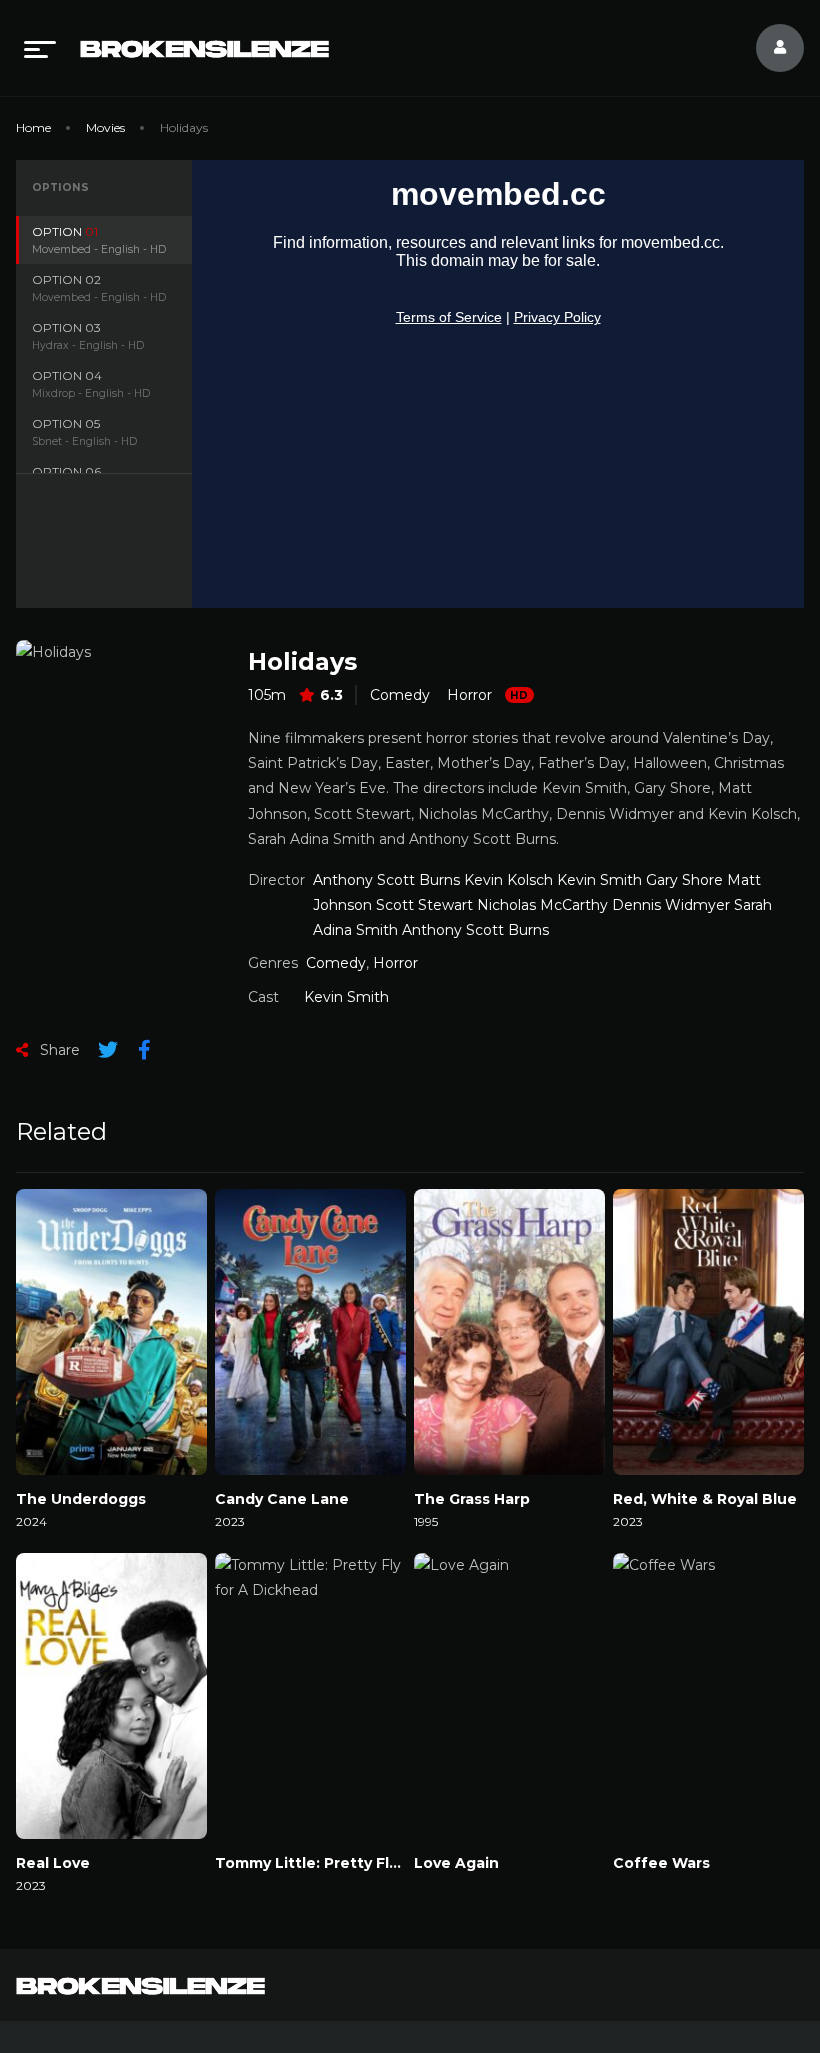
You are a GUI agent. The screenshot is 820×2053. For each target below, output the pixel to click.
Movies (105, 127)
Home (33, 127)
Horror (469, 695)
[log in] (768, 48)
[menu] (40, 48)
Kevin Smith (346, 997)
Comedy (400, 695)
